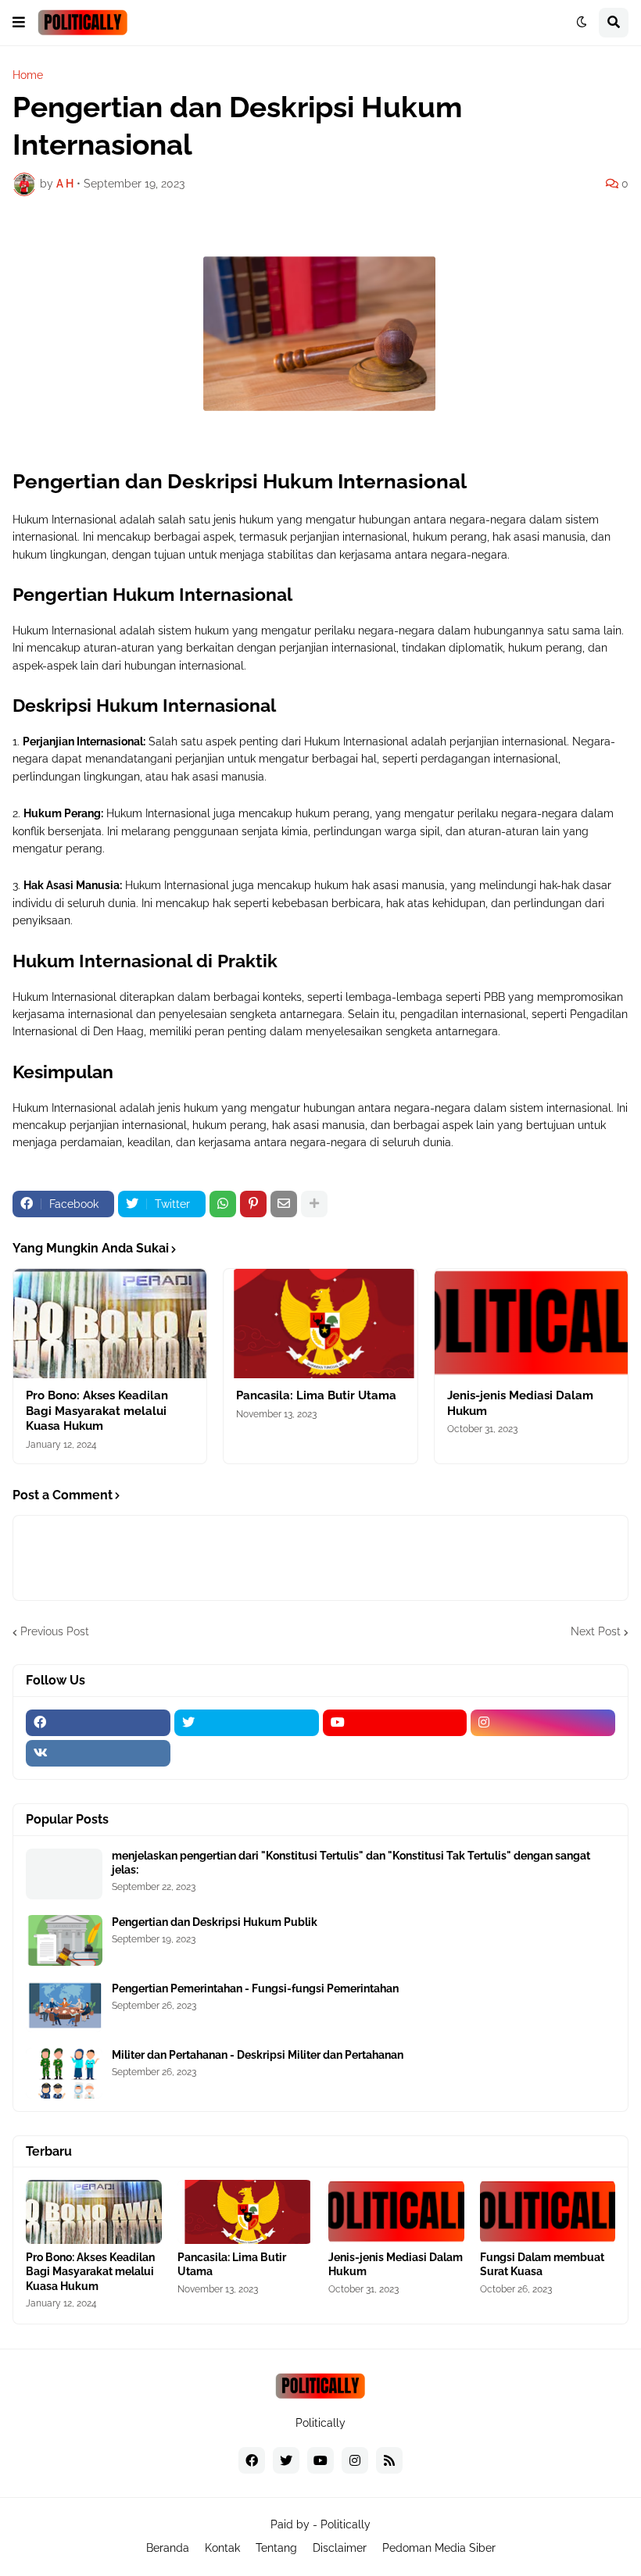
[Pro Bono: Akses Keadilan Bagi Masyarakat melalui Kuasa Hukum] (110, 1324)
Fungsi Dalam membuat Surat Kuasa (542, 2264)
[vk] (98, 1753)
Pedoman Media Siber (439, 2548)
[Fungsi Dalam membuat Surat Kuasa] (548, 2212)
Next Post (596, 1631)
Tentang (276, 2548)
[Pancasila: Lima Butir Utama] (320, 1324)
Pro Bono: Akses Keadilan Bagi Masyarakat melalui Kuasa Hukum (97, 1411)
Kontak (222, 2548)
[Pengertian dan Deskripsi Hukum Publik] (64, 1940)
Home (28, 75)
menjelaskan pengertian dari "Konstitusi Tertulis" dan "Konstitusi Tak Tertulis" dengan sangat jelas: (351, 1863)
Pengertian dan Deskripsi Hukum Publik (215, 1922)
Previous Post (55, 1631)
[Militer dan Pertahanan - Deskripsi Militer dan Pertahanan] (64, 2073)
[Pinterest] (253, 1204)
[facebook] (98, 1723)
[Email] (284, 1204)
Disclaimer (340, 2548)
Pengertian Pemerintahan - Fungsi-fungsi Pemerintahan (255, 1988)
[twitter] (247, 1723)
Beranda (168, 2548)
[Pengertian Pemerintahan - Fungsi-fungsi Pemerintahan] (64, 2007)
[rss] (389, 2460)
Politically (346, 2524)
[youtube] (395, 1723)
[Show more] (314, 1204)
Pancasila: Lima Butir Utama (316, 1395)
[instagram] (543, 1723)
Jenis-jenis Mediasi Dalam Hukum (520, 1403)
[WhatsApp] (223, 1204)
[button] (19, 23)
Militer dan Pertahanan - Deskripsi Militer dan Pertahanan (258, 2055)
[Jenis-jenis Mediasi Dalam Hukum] (531, 1324)
